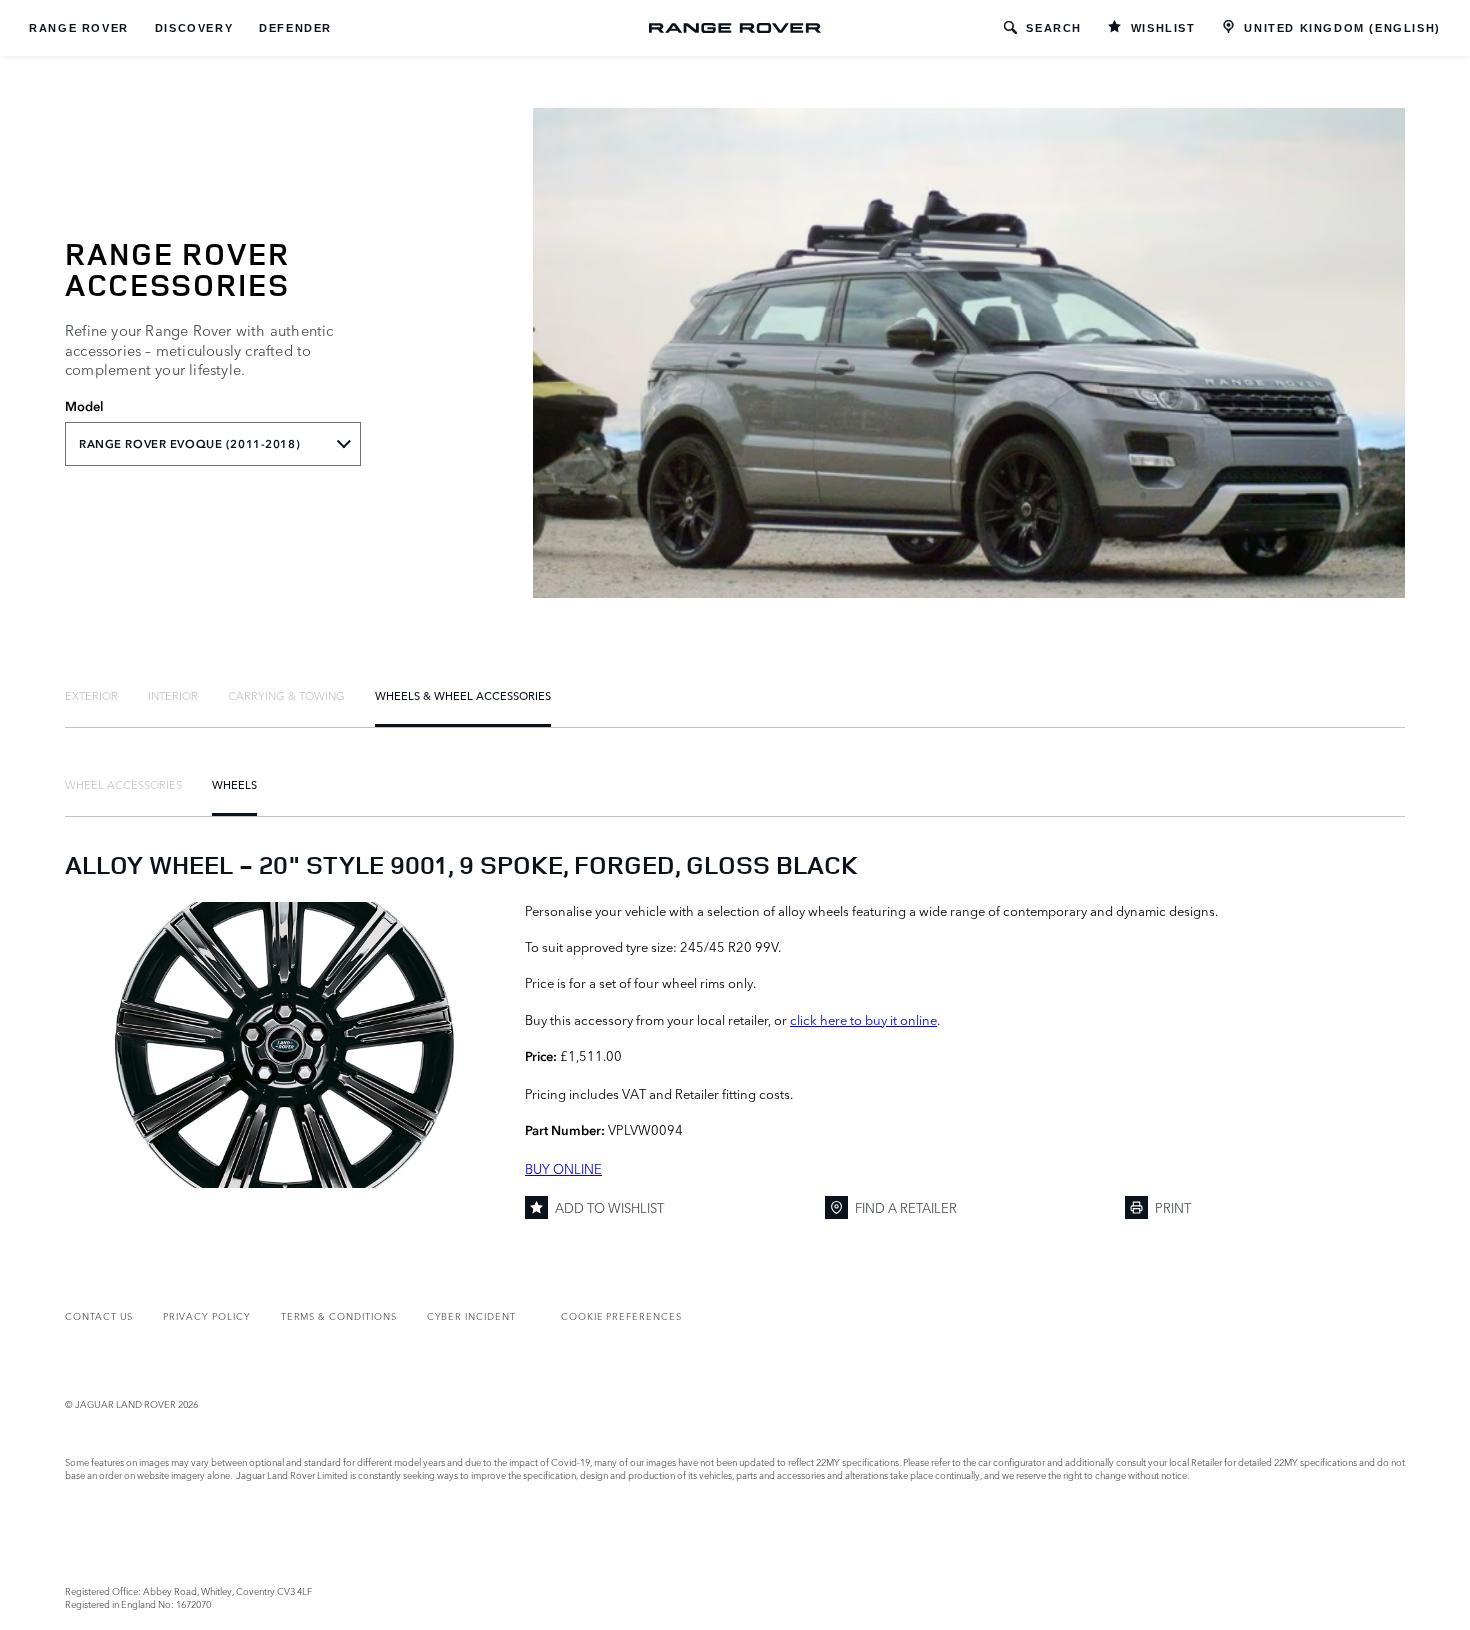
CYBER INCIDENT (471, 1315)
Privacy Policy (206, 1315)
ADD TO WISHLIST (609, 1207)
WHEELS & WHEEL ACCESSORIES (463, 695)
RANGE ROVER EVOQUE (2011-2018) (189, 444)
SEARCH (1054, 28)
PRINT (1173, 1207)
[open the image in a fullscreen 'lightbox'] (285, 1045)
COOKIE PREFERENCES (621, 1315)
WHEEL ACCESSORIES (123, 784)
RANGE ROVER (79, 28)
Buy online (563, 1168)
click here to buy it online (863, 1019)
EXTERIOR (91, 695)
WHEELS (234, 784)
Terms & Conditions (339, 1315)
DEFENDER (295, 28)
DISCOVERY (194, 28)
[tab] (91, 695)
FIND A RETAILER (906, 1207)
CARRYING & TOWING (286, 695)
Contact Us (99, 1315)
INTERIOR (173, 695)
